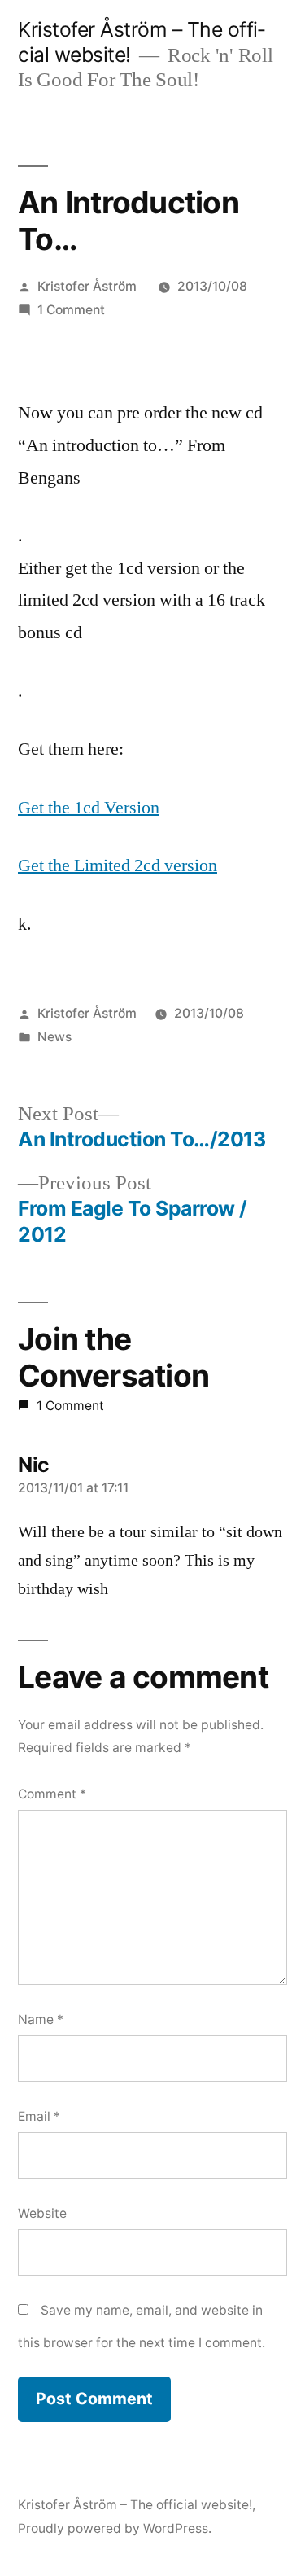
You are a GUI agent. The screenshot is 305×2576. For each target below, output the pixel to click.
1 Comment (71, 310)
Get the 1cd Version (89, 808)
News (54, 1037)
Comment (52, 1794)
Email (39, 2116)
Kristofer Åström (87, 286)
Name (41, 2020)
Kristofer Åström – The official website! (135, 2505)
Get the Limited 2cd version (118, 865)
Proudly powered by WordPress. (115, 2528)
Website (42, 2213)
